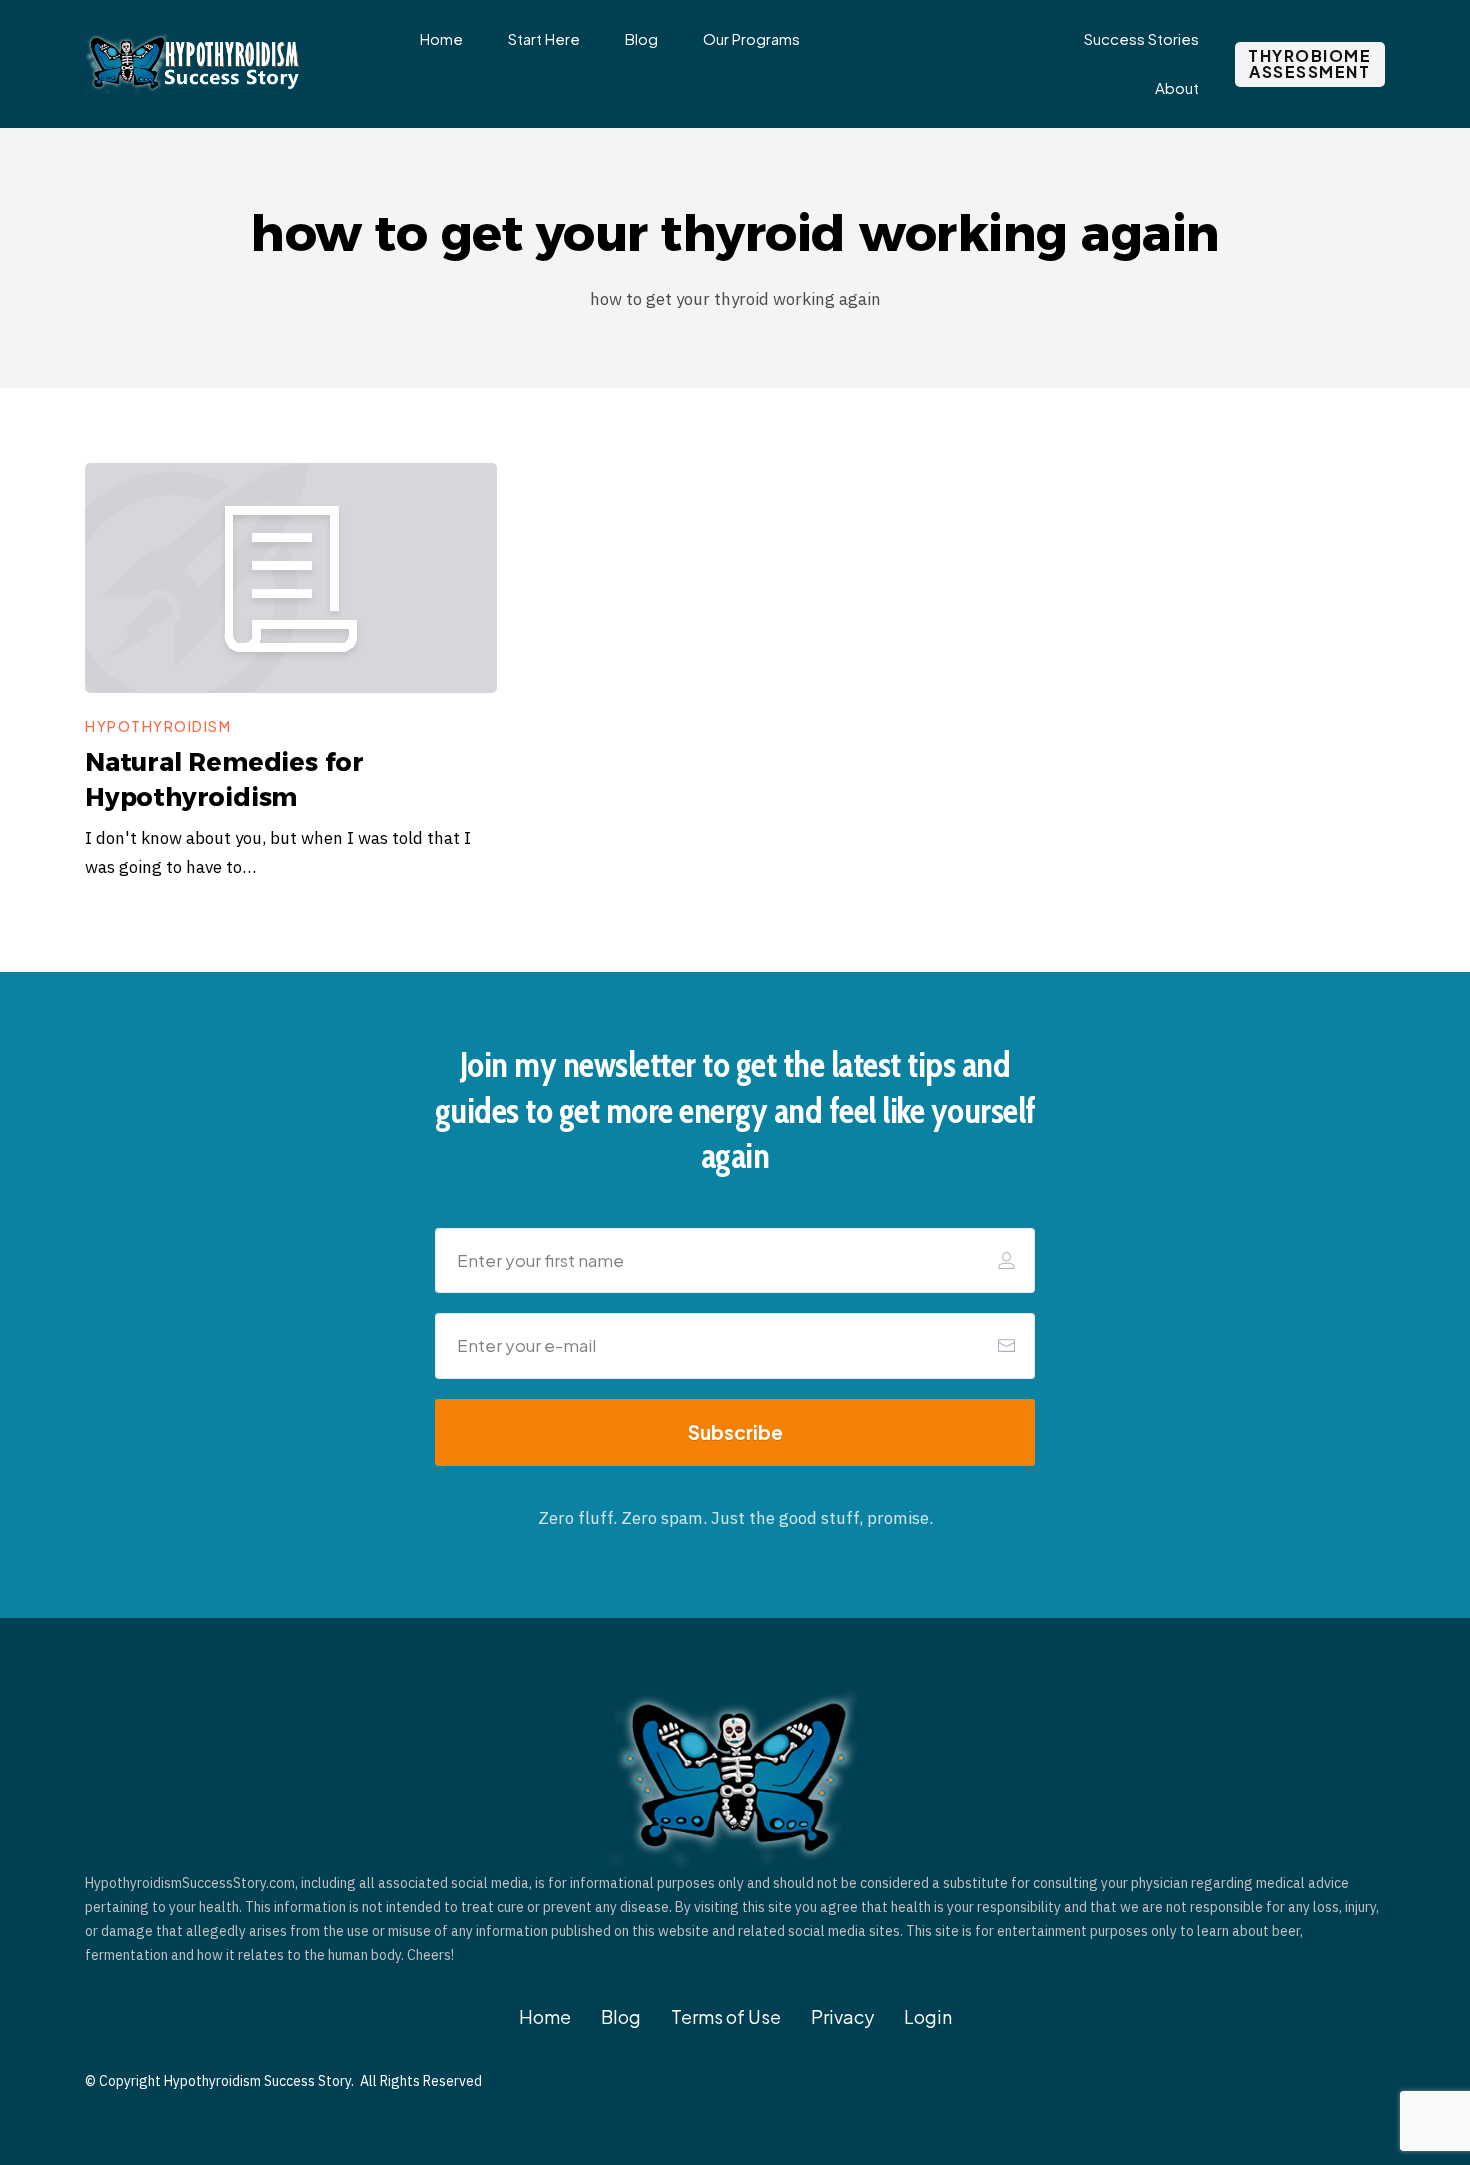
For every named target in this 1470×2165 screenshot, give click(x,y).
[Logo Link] (195, 64)
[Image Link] (291, 578)
